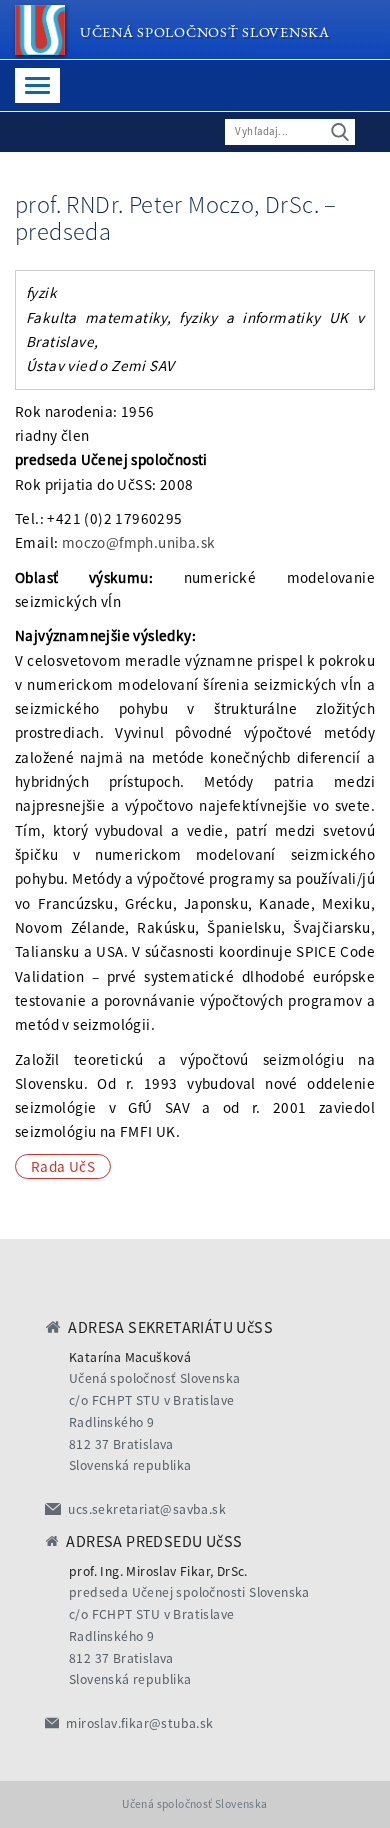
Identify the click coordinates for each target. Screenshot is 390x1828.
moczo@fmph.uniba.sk (139, 542)
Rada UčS (63, 1166)
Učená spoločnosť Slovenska (205, 31)
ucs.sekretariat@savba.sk (147, 1509)
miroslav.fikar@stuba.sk (139, 1723)
